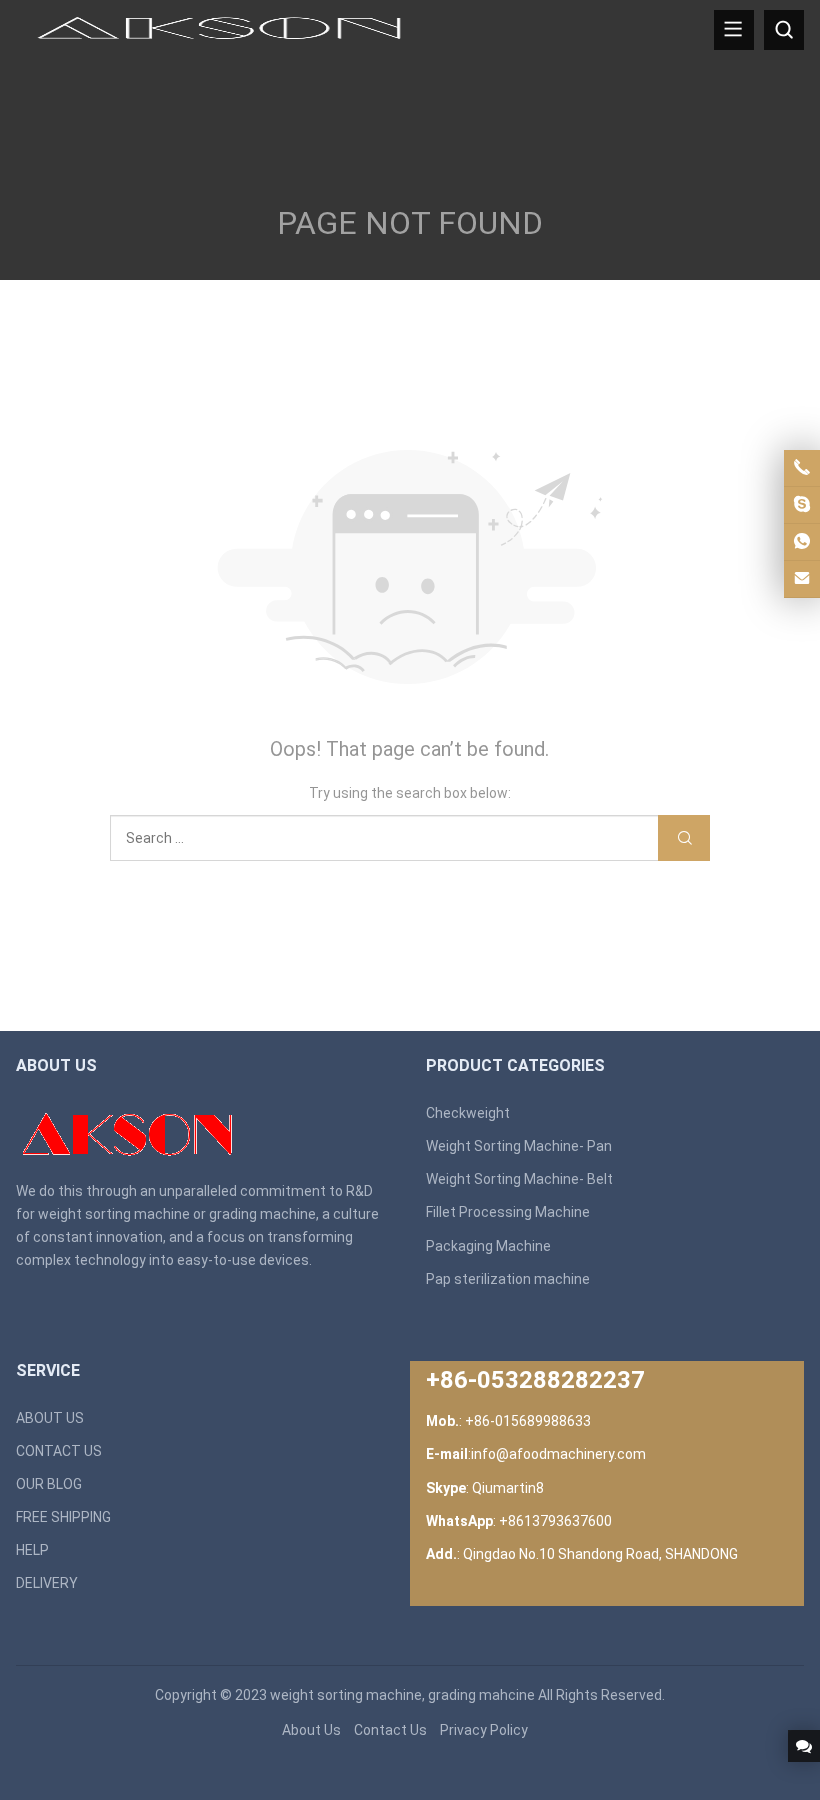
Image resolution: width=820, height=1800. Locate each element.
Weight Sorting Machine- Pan (519, 1146)
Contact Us (390, 1730)
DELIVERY (47, 1583)
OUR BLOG (49, 1484)
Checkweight (468, 1113)
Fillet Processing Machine (508, 1212)
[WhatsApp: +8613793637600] (802, 542)
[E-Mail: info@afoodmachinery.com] (802, 579)
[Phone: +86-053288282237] (802, 468)
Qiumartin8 (508, 1488)
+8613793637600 (555, 1521)
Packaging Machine (488, 1246)
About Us (311, 1730)
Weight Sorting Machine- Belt (519, 1179)
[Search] (784, 30)
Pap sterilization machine (508, 1279)
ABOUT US (50, 1418)
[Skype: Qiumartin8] (802, 505)
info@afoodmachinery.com (558, 1454)
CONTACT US (59, 1451)
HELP (32, 1550)
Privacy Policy (484, 1730)
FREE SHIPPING (63, 1517)
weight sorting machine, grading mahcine (402, 1695)
